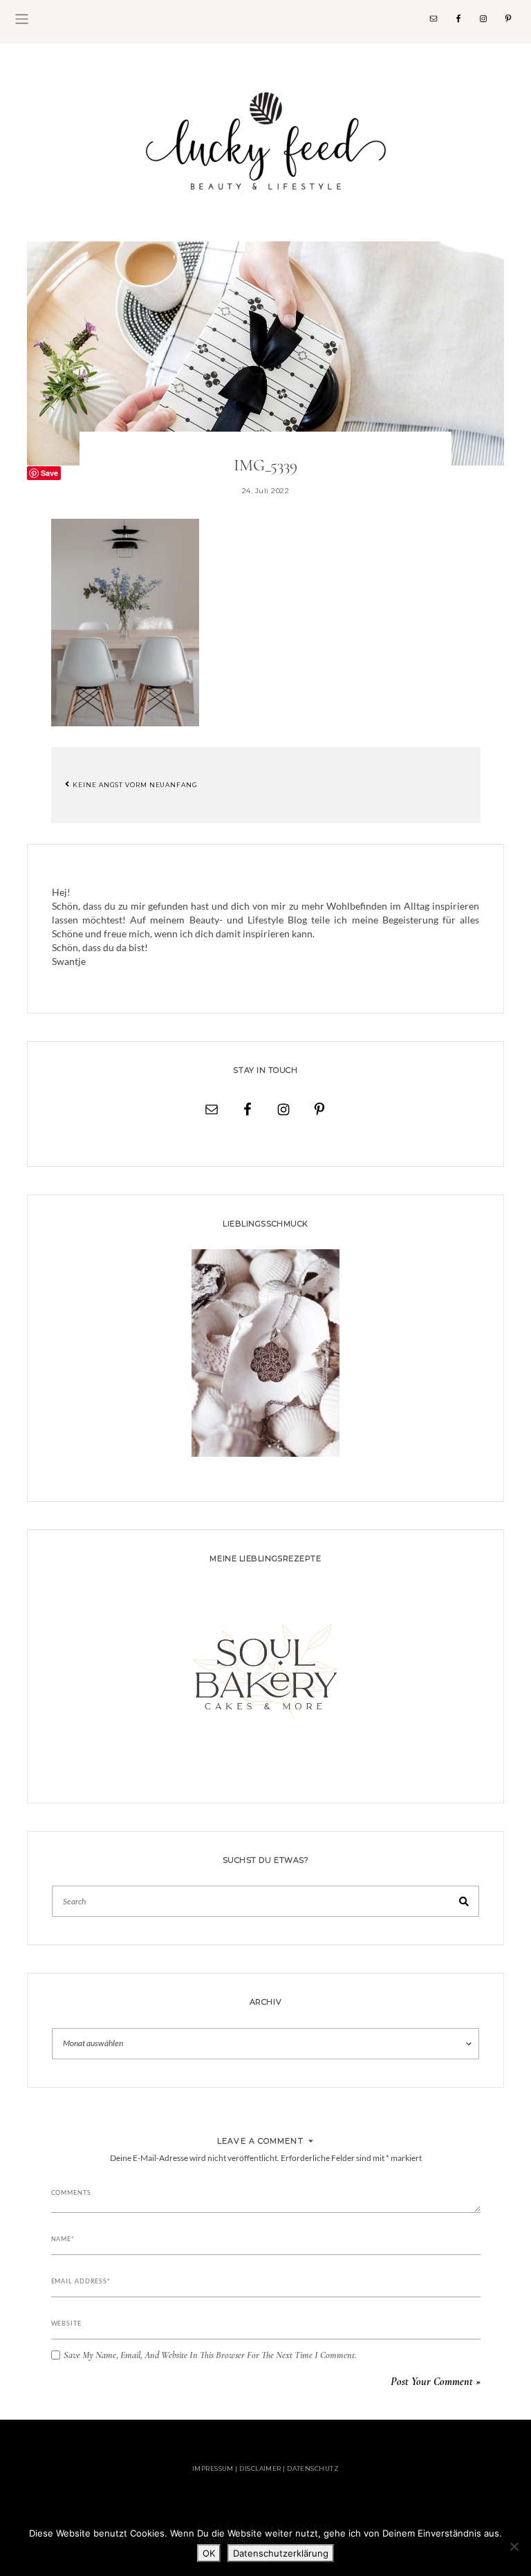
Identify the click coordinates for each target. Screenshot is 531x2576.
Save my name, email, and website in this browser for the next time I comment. (210, 2355)
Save (49, 473)
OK (209, 2553)
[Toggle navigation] (22, 19)
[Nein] (514, 2546)
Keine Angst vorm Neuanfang (134, 784)
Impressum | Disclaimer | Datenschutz (265, 2468)
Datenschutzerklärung (281, 2553)
